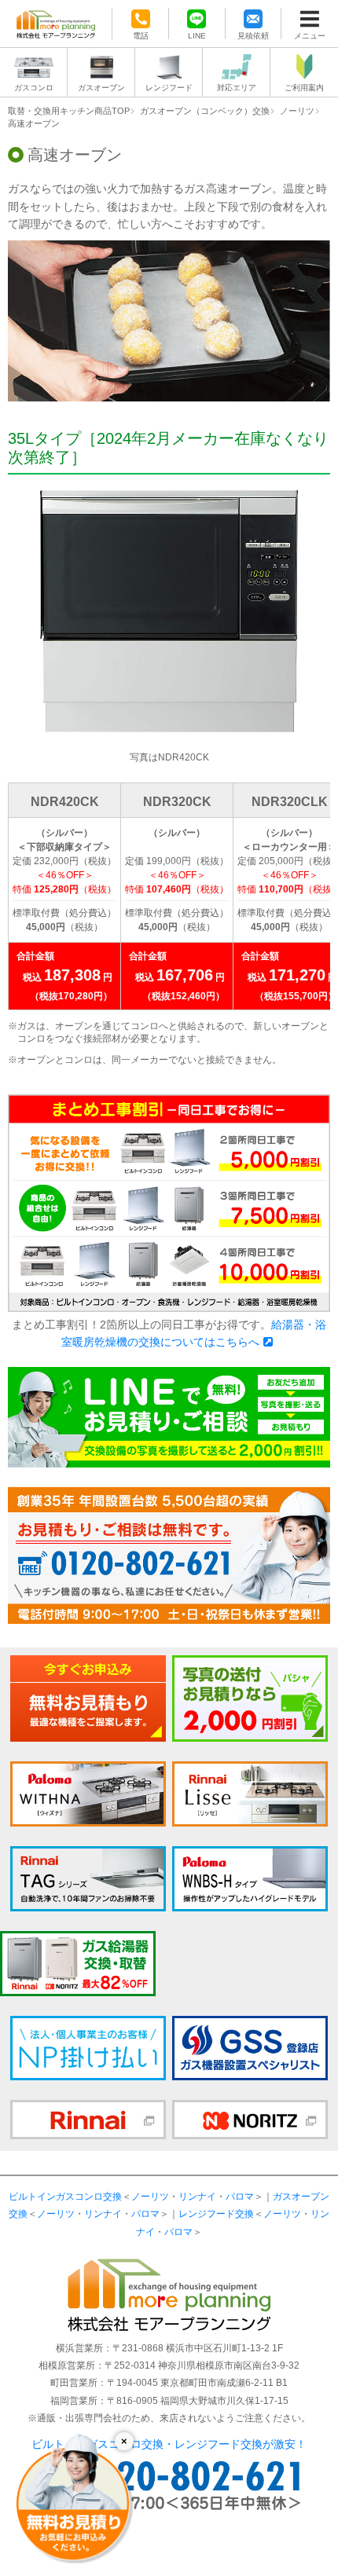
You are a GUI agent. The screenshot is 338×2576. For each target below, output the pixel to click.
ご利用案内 (304, 88)
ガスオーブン (101, 88)
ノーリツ (297, 111)
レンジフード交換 (216, 2214)
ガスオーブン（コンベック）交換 (205, 111)
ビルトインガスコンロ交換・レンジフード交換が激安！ (169, 2444)
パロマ (240, 2197)
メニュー (310, 35)
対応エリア (237, 88)
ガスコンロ (34, 88)
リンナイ (197, 2197)
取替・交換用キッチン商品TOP (69, 111)
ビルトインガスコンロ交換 (65, 2197)
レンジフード (169, 88)
